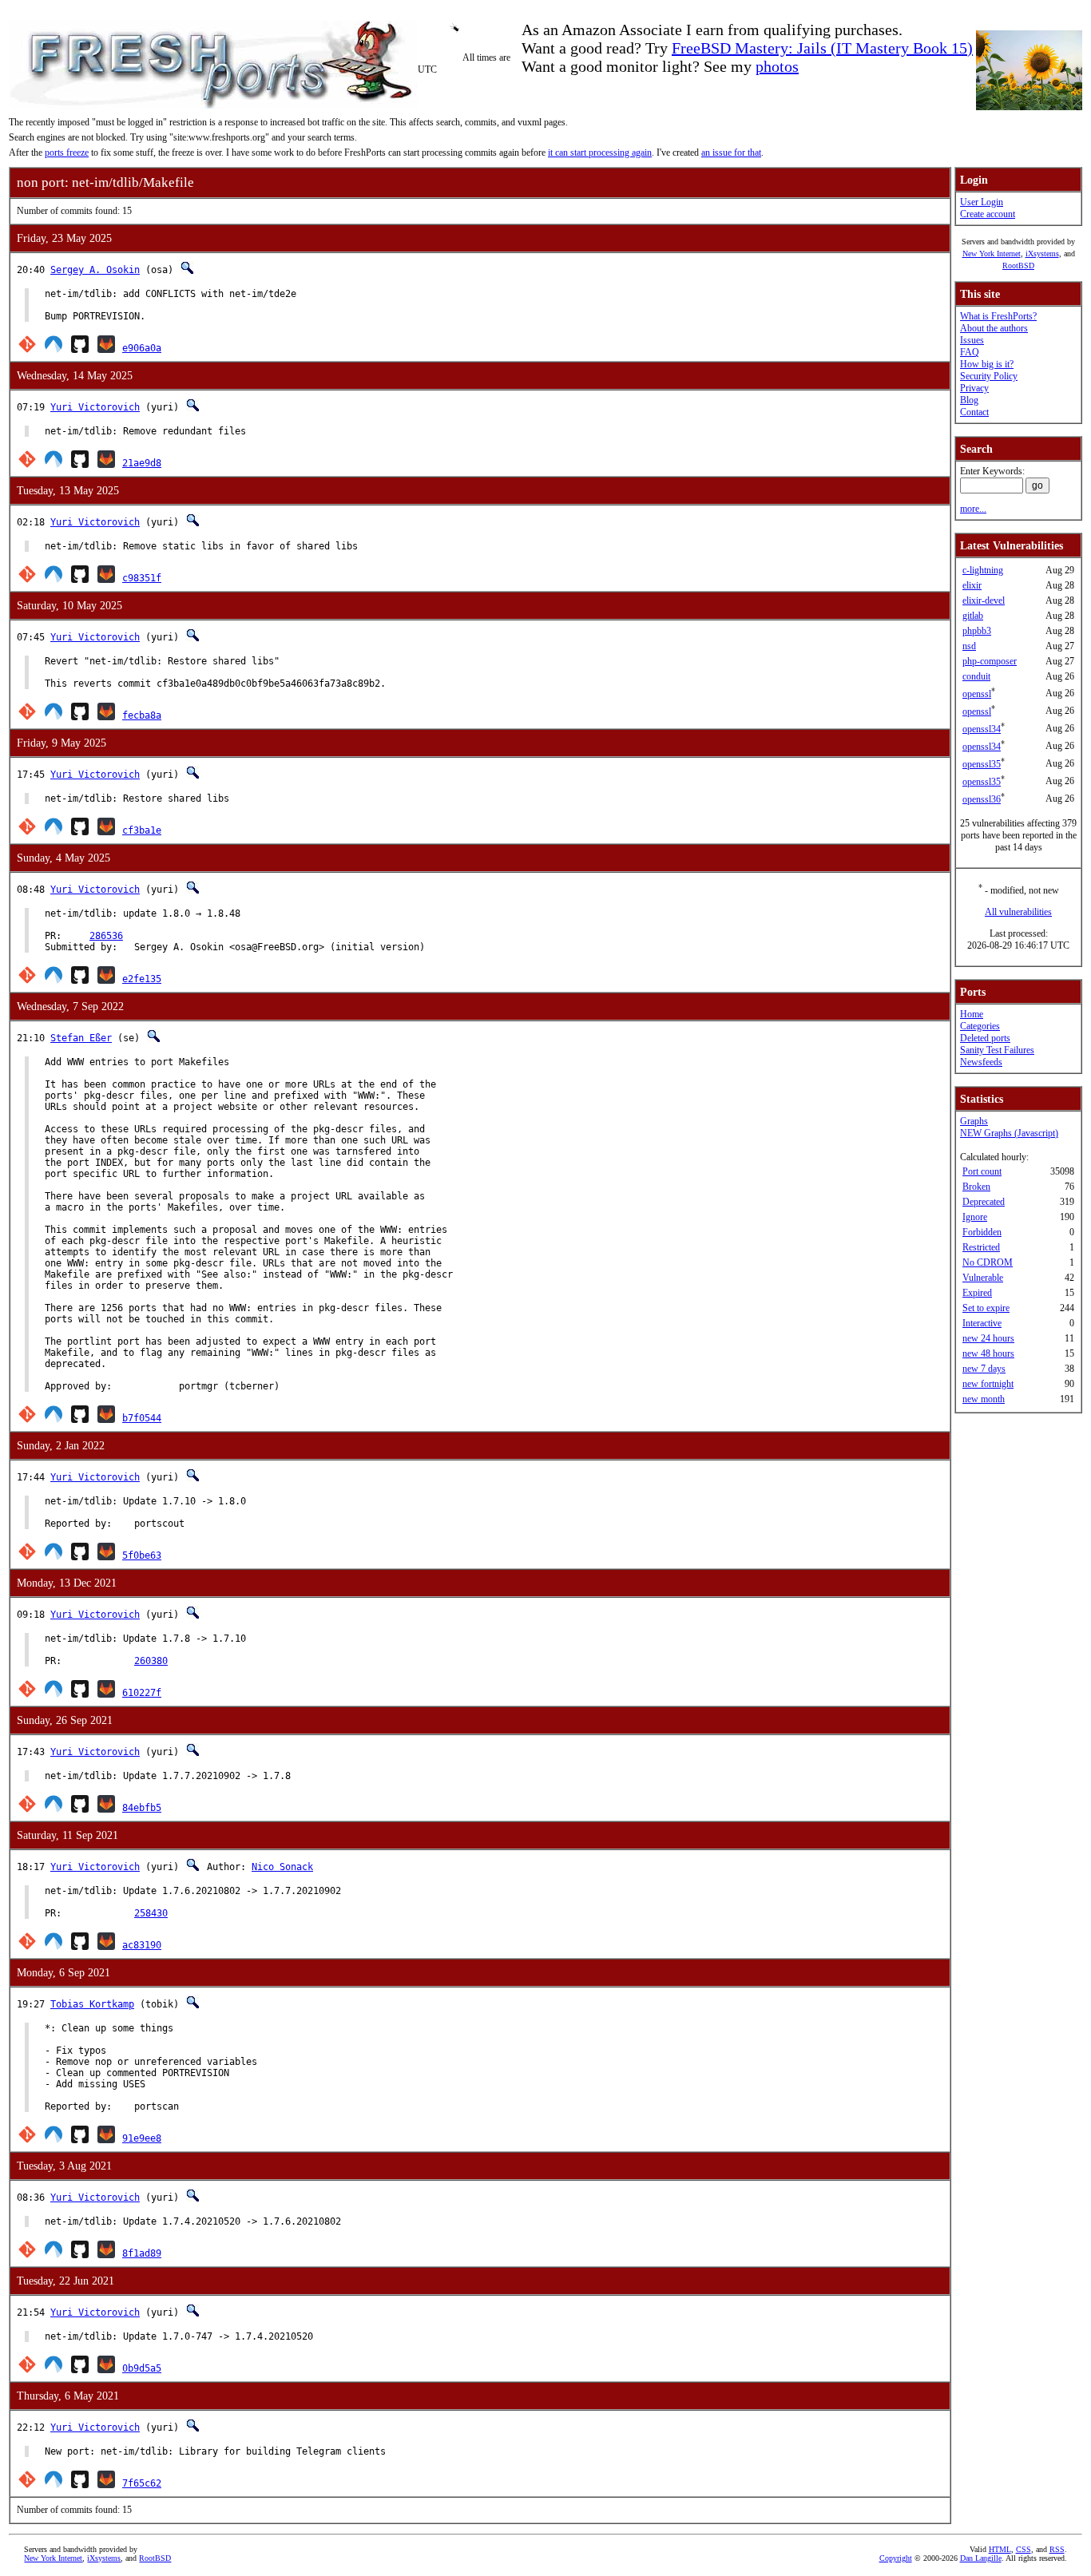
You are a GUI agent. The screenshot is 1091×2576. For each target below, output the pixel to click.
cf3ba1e (142, 830)
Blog (969, 400)
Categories (980, 1026)
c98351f (142, 578)
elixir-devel (984, 600)
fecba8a (142, 715)
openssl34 (982, 729)
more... (973, 509)
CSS (1024, 2549)
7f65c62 (142, 2483)
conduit (976, 676)
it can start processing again (600, 153)
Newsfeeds (981, 1062)
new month (984, 1399)
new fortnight (988, 1384)
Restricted (981, 1247)
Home (972, 1014)
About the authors (994, 328)
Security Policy (989, 376)
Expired (977, 1293)
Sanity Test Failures (997, 1050)
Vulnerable (983, 1278)
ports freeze (67, 153)
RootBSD (1018, 266)
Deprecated (984, 1202)
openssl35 (982, 764)
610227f (142, 1693)
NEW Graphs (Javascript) (1009, 1133)
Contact (974, 412)
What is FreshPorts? (998, 316)
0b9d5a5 (142, 2368)
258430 (151, 1913)
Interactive (982, 1323)
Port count (982, 1171)
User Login (982, 202)
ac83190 (142, 1945)
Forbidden (982, 1232)
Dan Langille (981, 2558)
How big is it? (987, 364)
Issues (972, 340)
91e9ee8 (142, 2138)
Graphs (974, 1121)
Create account (988, 214)
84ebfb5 (142, 1808)
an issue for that (731, 153)
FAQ (970, 352)
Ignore (975, 1217)
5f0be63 (142, 1556)
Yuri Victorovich (95, 407)
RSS (1057, 2549)
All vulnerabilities (1018, 912)
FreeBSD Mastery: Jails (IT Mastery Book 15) (822, 48)
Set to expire (986, 1308)
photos (777, 66)
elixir (972, 585)
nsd (969, 646)
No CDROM (988, 1262)
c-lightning (983, 570)
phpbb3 (977, 631)
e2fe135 (142, 979)
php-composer (990, 661)
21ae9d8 (142, 463)
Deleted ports (985, 1038)
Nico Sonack (282, 1867)
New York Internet (992, 254)
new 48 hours (988, 1353)
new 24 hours (988, 1338)
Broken (976, 1187)
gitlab (973, 616)
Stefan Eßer (81, 1038)
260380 (151, 1661)
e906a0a (142, 348)
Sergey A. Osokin (95, 270)
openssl (977, 694)
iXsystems (1042, 254)
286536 (106, 936)
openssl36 (982, 799)
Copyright (896, 2558)
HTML (1000, 2549)
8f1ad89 (142, 2253)
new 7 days (984, 1369)
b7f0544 (142, 1418)
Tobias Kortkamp (92, 2004)
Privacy (974, 388)
